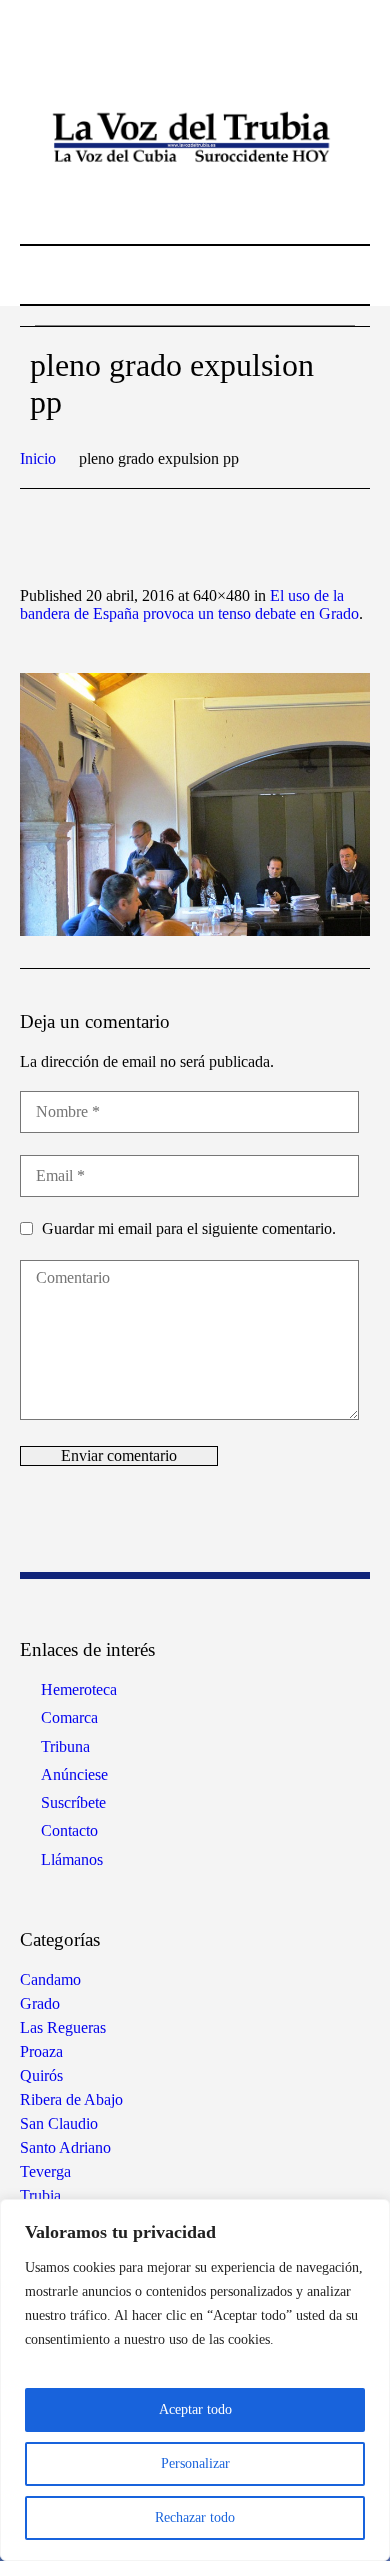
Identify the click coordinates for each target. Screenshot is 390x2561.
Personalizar (195, 2463)
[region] (195, 2380)
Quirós (41, 2075)
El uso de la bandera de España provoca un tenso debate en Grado (189, 604)
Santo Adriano (65, 2147)
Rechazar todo (195, 2517)
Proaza (41, 2051)
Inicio (38, 458)
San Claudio (59, 2123)
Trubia (40, 2195)
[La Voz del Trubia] (195, 138)
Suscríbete (73, 1802)
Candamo (50, 1979)
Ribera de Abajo (71, 2099)
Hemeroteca (79, 1689)
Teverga (45, 2171)
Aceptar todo (195, 2409)
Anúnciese (74, 1774)
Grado (40, 2003)
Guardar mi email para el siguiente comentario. (189, 1228)
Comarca (69, 1717)
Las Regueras (63, 2027)
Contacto (69, 1830)
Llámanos (72, 1859)
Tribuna (65, 1746)
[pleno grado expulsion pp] (195, 804)
